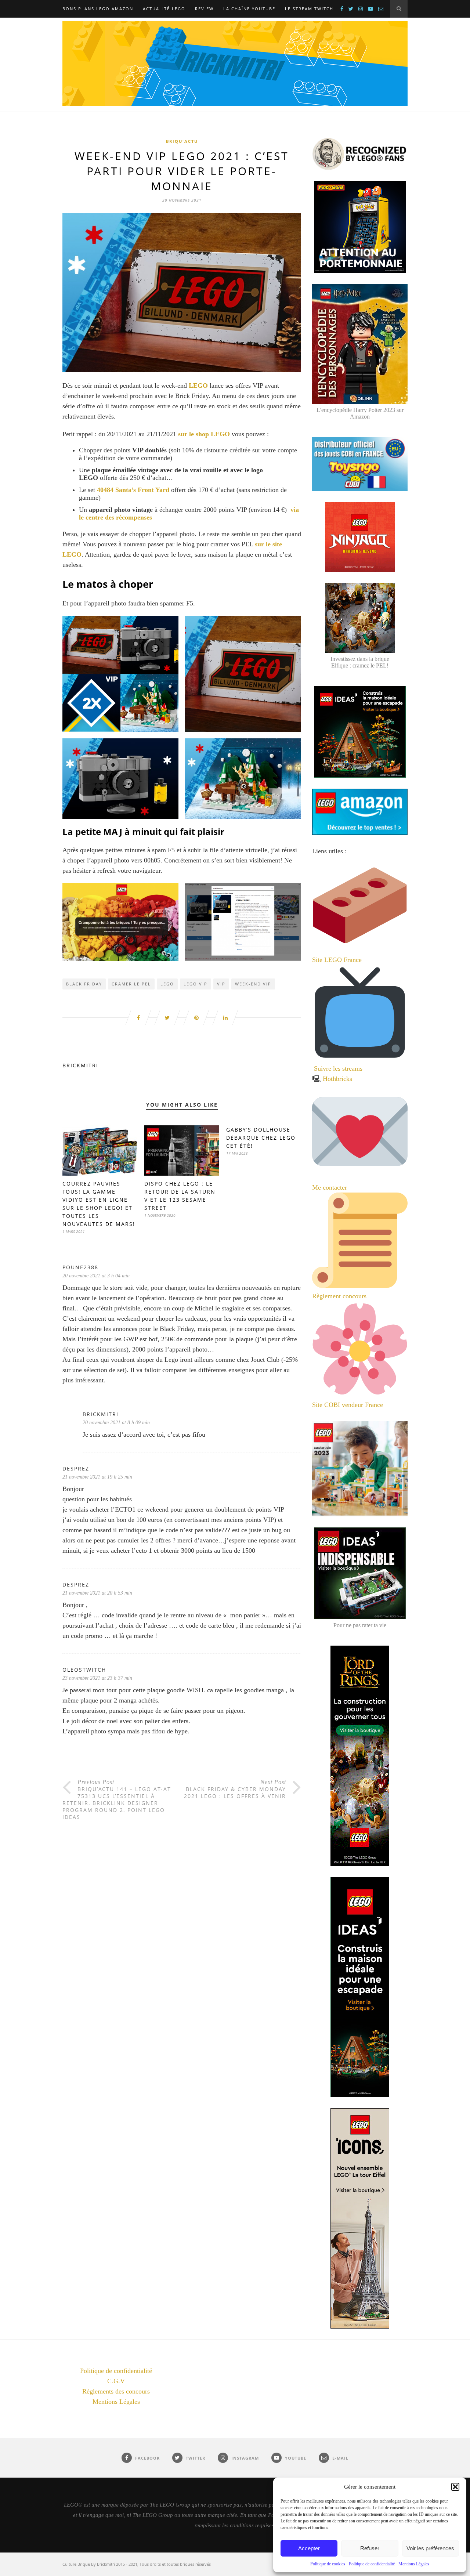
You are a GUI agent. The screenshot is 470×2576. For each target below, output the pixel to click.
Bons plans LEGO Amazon (98, 9)
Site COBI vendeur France (348, 1405)
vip (221, 984)
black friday (84, 984)
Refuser (370, 2548)
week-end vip (253, 984)
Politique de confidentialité (372, 2564)
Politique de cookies (328, 2564)
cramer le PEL (131, 984)
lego (167, 984)
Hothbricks (337, 1079)
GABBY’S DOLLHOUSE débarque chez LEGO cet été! (261, 1138)
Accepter (309, 2548)
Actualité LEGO (164, 9)
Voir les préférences (430, 2548)
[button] (455, 2487)
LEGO (199, 386)
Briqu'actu (182, 141)
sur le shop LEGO (204, 434)
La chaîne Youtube (249, 9)
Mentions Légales (414, 2564)
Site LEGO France (337, 960)
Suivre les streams (338, 1068)
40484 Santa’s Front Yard (133, 490)
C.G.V (116, 2381)
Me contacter (330, 1187)
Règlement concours (339, 1296)
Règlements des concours (116, 2391)
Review (204, 9)
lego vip (196, 984)
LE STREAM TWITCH (309, 9)
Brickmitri (80, 1065)
